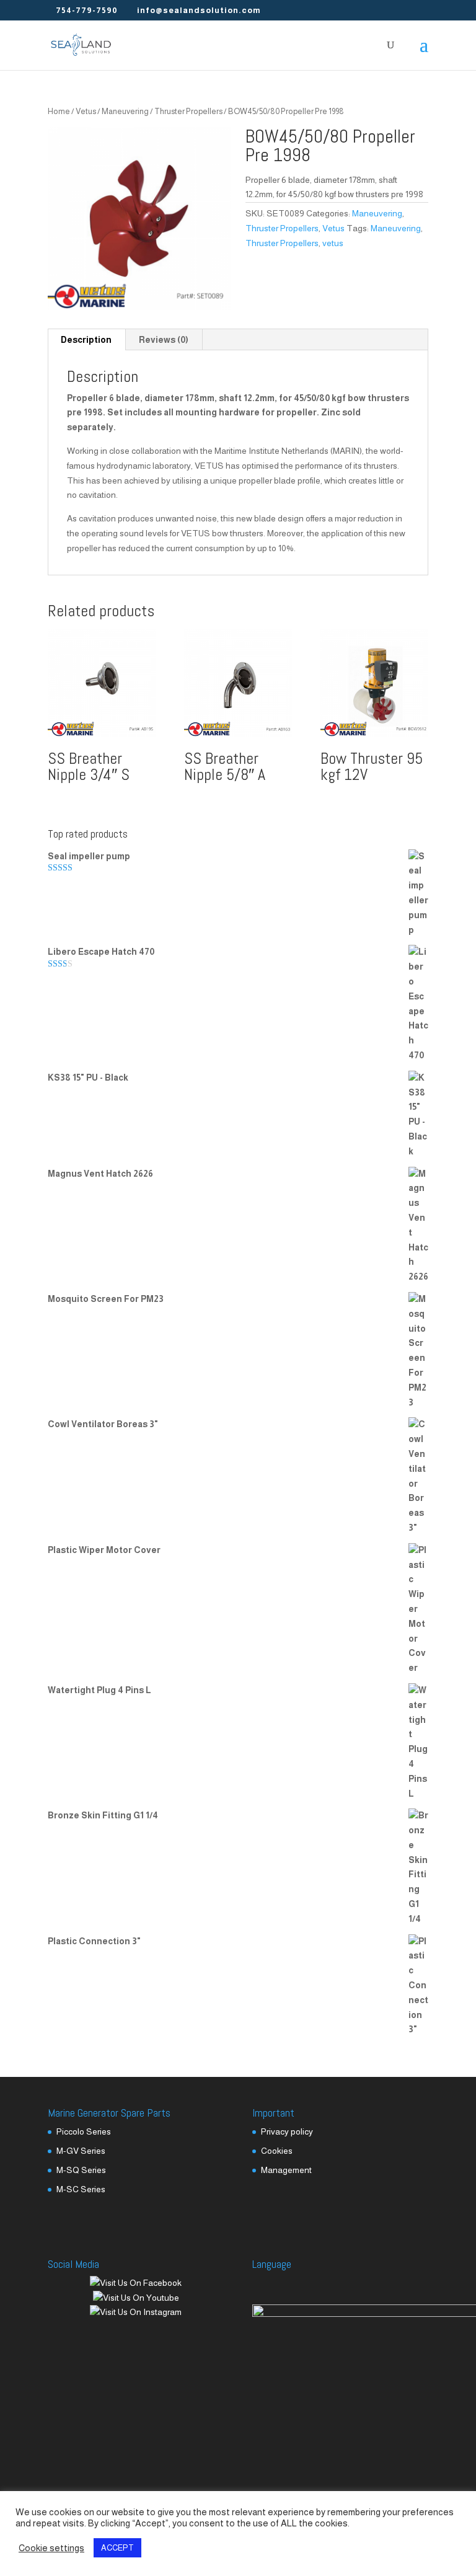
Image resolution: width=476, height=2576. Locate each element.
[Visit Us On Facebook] (135, 2283)
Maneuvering (125, 111)
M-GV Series (81, 2151)
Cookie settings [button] (51, 2548)
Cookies (277, 2151)
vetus (333, 243)
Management (286, 2170)
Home (59, 111)
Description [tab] (86, 340)
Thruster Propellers (188, 111)
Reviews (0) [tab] (164, 340)
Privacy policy (287, 2131)
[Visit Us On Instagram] (135, 2312)
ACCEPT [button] (117, 2548)
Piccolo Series (84, 2131)
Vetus (86, 111)
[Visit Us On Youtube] (136, 2298)
